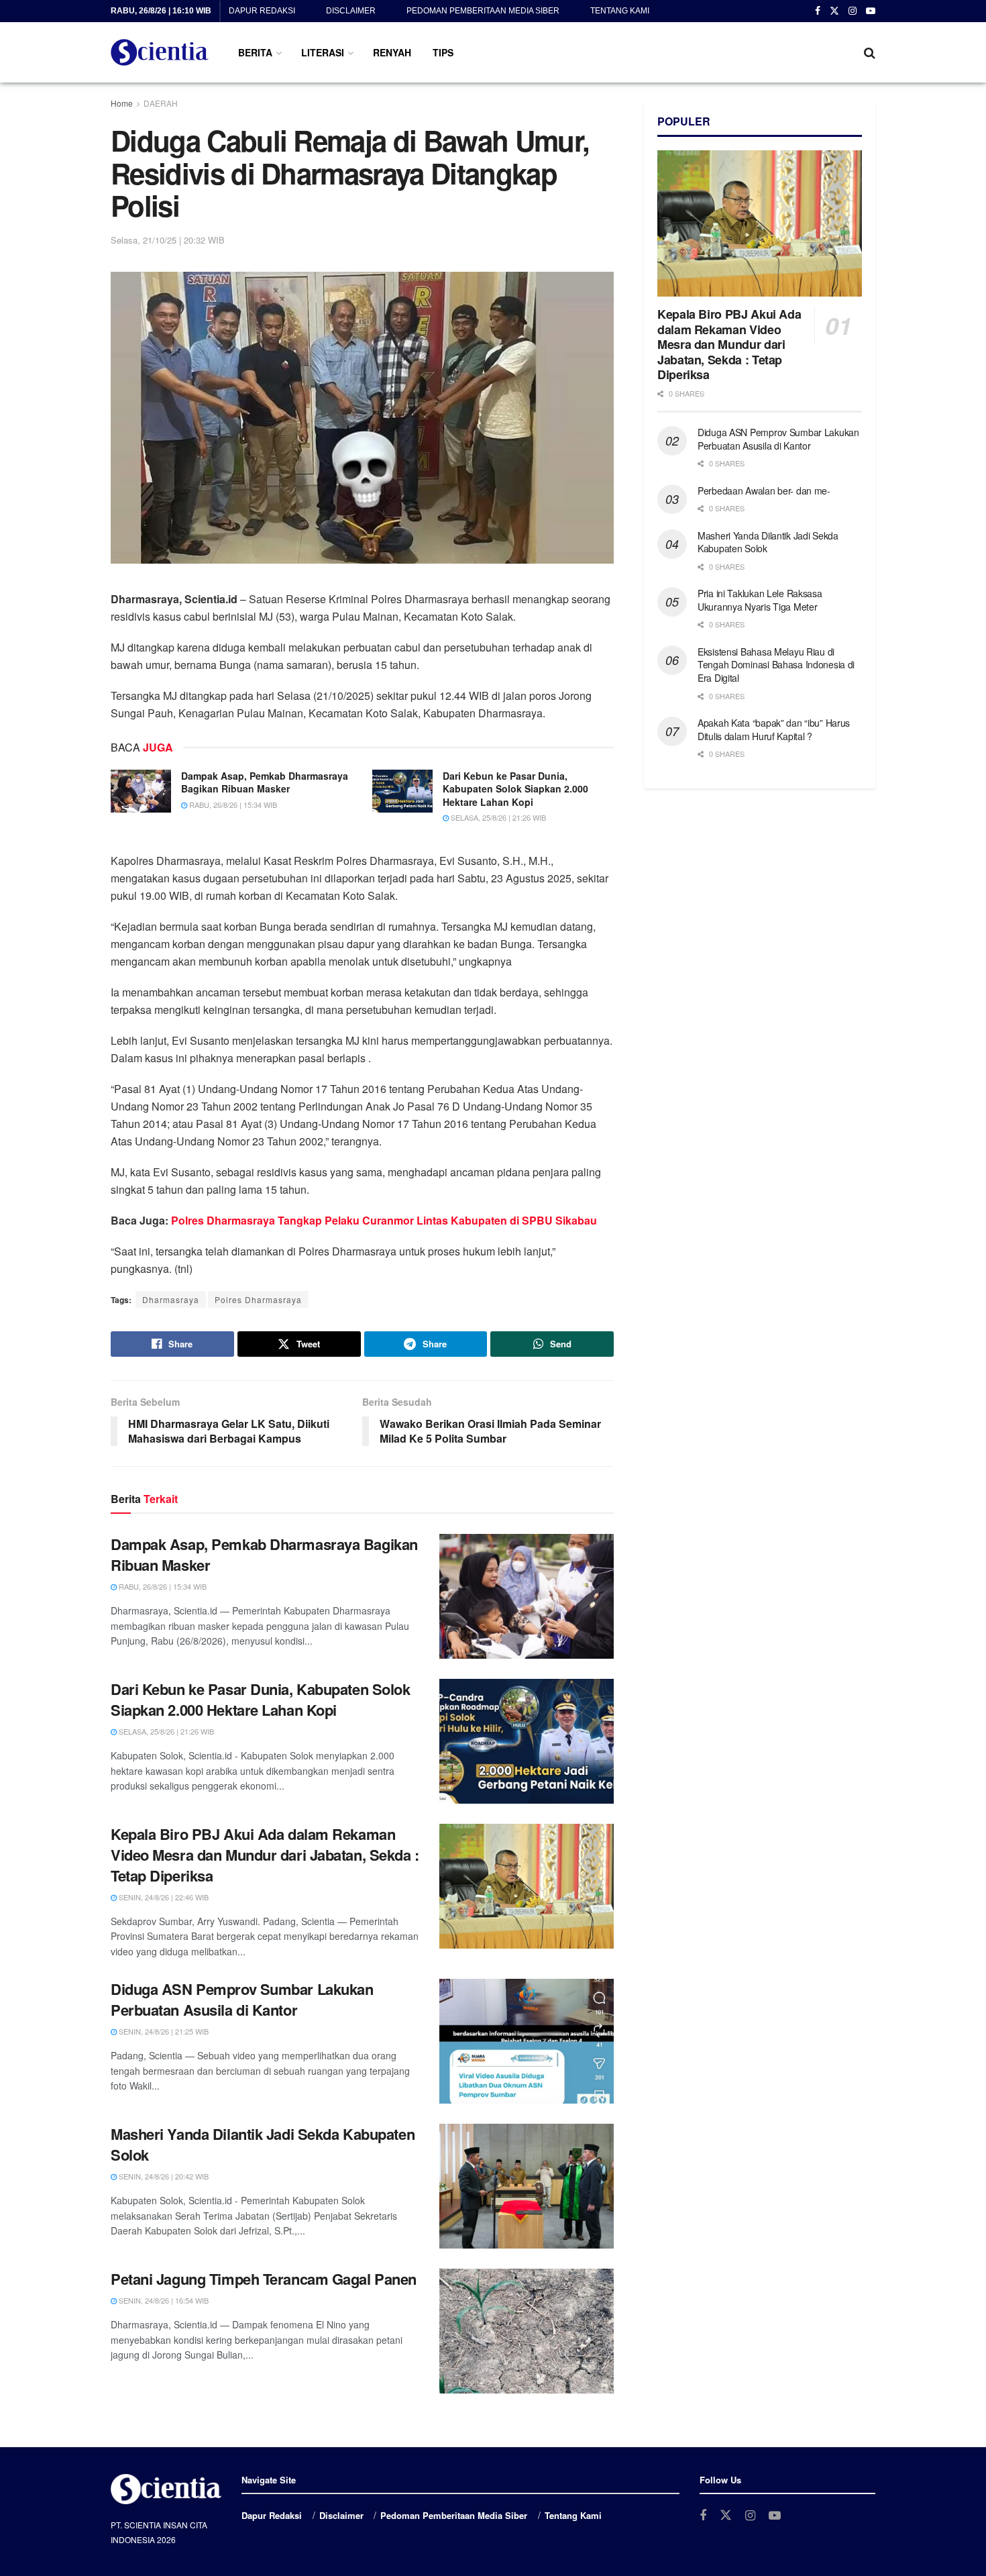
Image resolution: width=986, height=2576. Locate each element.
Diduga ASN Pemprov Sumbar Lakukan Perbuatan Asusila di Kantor (242, 1999)
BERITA (255, 52)
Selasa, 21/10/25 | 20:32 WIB (168, 240)
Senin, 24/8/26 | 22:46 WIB (163, 1897)
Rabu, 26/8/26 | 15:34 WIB (232, 805)
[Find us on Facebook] (818, 11)
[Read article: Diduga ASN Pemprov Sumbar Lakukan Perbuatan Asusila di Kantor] (527, 2041)
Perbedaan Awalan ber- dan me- (764, 491)
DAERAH (161, 103)
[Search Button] (870, 52)
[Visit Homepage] (160, 52)
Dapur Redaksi (262, 11)
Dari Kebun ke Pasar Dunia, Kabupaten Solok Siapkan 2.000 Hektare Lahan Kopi (515, 789)
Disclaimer (351, 11)
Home (122, 103)
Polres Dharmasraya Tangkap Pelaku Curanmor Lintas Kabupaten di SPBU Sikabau (384, 1220)
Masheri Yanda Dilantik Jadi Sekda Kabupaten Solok (263, 2144)
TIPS (443, 52)
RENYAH (392, 52)
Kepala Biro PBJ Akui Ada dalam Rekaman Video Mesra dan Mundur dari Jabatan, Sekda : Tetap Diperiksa (265, 1855)
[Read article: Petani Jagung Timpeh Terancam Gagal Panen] (527, 2331)
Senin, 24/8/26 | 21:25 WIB (163, 2031)
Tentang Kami (620, 11)
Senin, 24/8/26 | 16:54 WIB (163, 2300)
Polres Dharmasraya (258, 1299)
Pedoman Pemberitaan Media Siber (483, 11)
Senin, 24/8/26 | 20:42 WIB (163, 2176)
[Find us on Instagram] (853, 11)
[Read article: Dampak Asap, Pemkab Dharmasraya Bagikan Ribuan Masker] (141, 791)
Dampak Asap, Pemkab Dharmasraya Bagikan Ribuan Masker (265, 782)
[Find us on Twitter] (834, 11)
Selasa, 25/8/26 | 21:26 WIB (497, 817)
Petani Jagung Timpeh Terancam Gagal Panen (264, 2279)
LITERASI (323, 52)
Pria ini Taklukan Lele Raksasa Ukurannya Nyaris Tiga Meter (760, 600)
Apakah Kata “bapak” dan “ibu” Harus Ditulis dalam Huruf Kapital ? (774, 729)
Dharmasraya (171, 1299)
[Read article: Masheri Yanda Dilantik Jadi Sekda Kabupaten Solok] (527, 2186)
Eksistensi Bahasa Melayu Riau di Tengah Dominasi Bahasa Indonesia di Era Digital (776, 665)
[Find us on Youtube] (871, 11)
